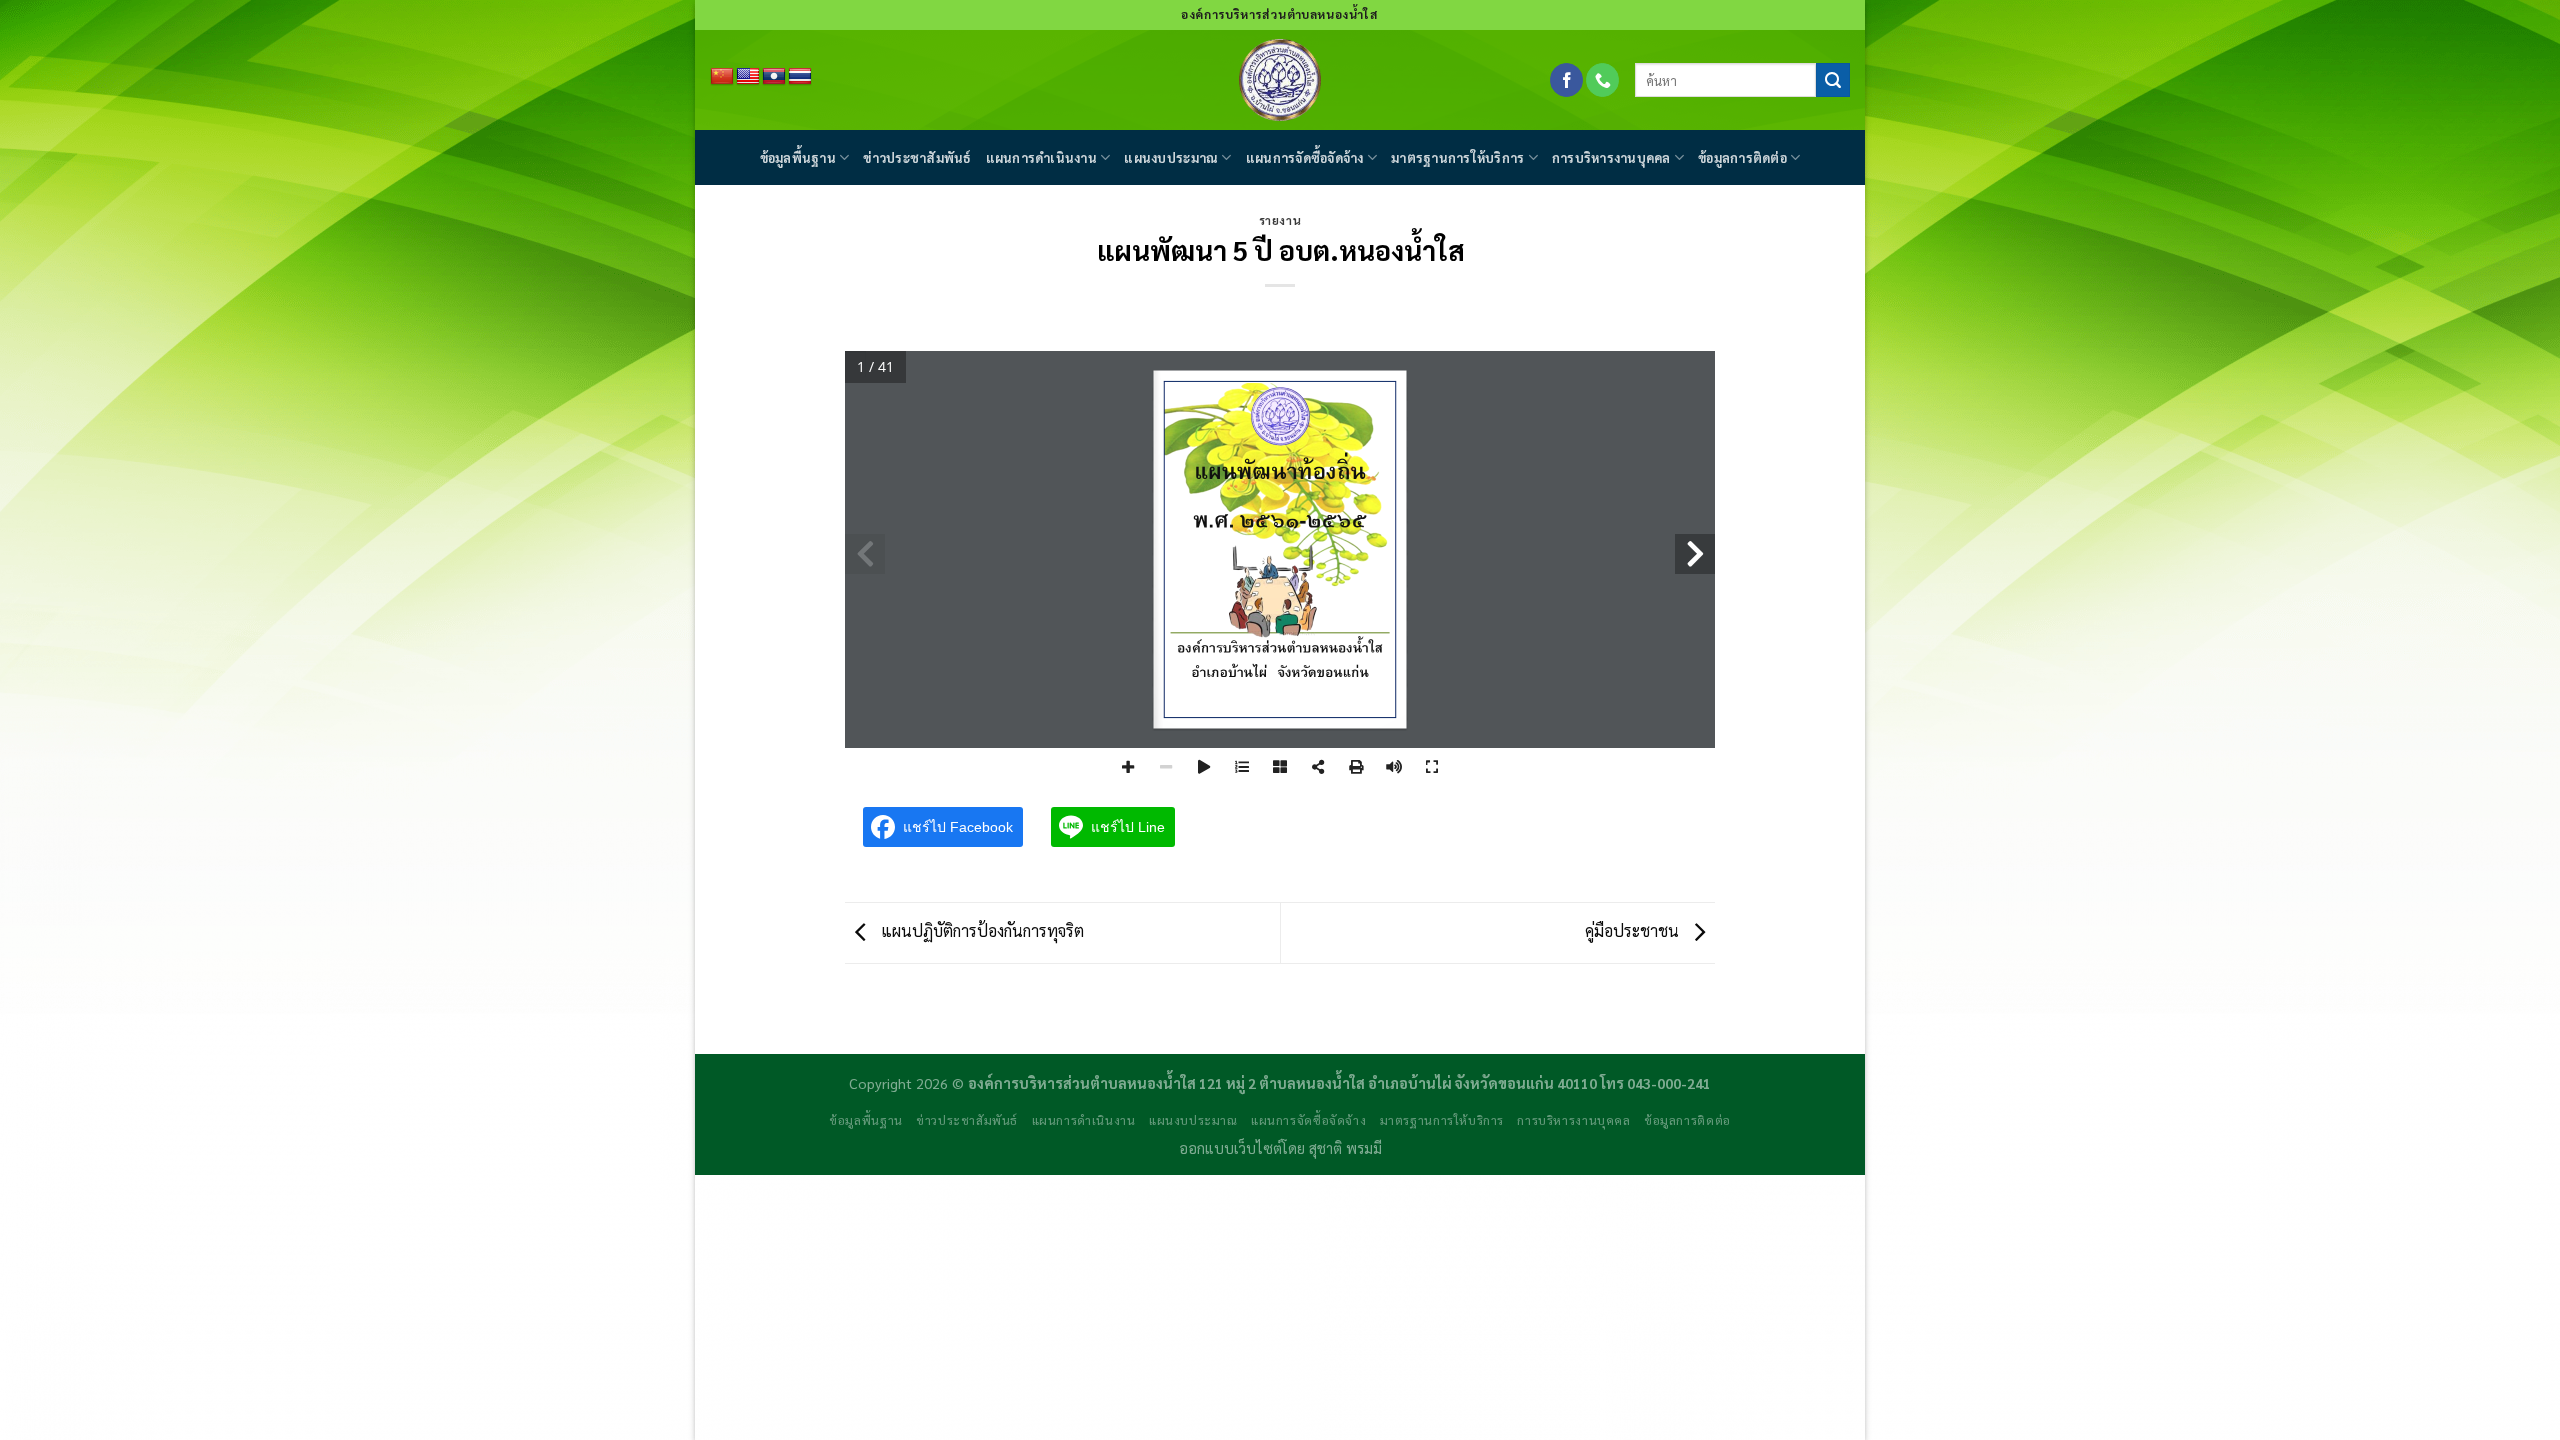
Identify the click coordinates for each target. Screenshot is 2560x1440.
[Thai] (800, 77)
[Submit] (1833, 80)
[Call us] (1602, 80)
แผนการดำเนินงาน (1041, 157)
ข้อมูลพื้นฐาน (798, 157)
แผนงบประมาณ (1171, 157)
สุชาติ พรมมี (1345, 1148)
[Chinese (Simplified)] (722, 77)
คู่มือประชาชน (1634, 930)
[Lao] (774, 77)
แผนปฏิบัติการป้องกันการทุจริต (980, 930)
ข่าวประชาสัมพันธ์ (917, 157)
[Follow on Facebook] (1566, 80)
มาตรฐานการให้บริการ (1457, 157)
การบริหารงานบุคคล (1611, 157)
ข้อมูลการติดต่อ (1742, 157)
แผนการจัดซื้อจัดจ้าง (1305, 157)
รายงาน (1280, 220)
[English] (748, 77)
